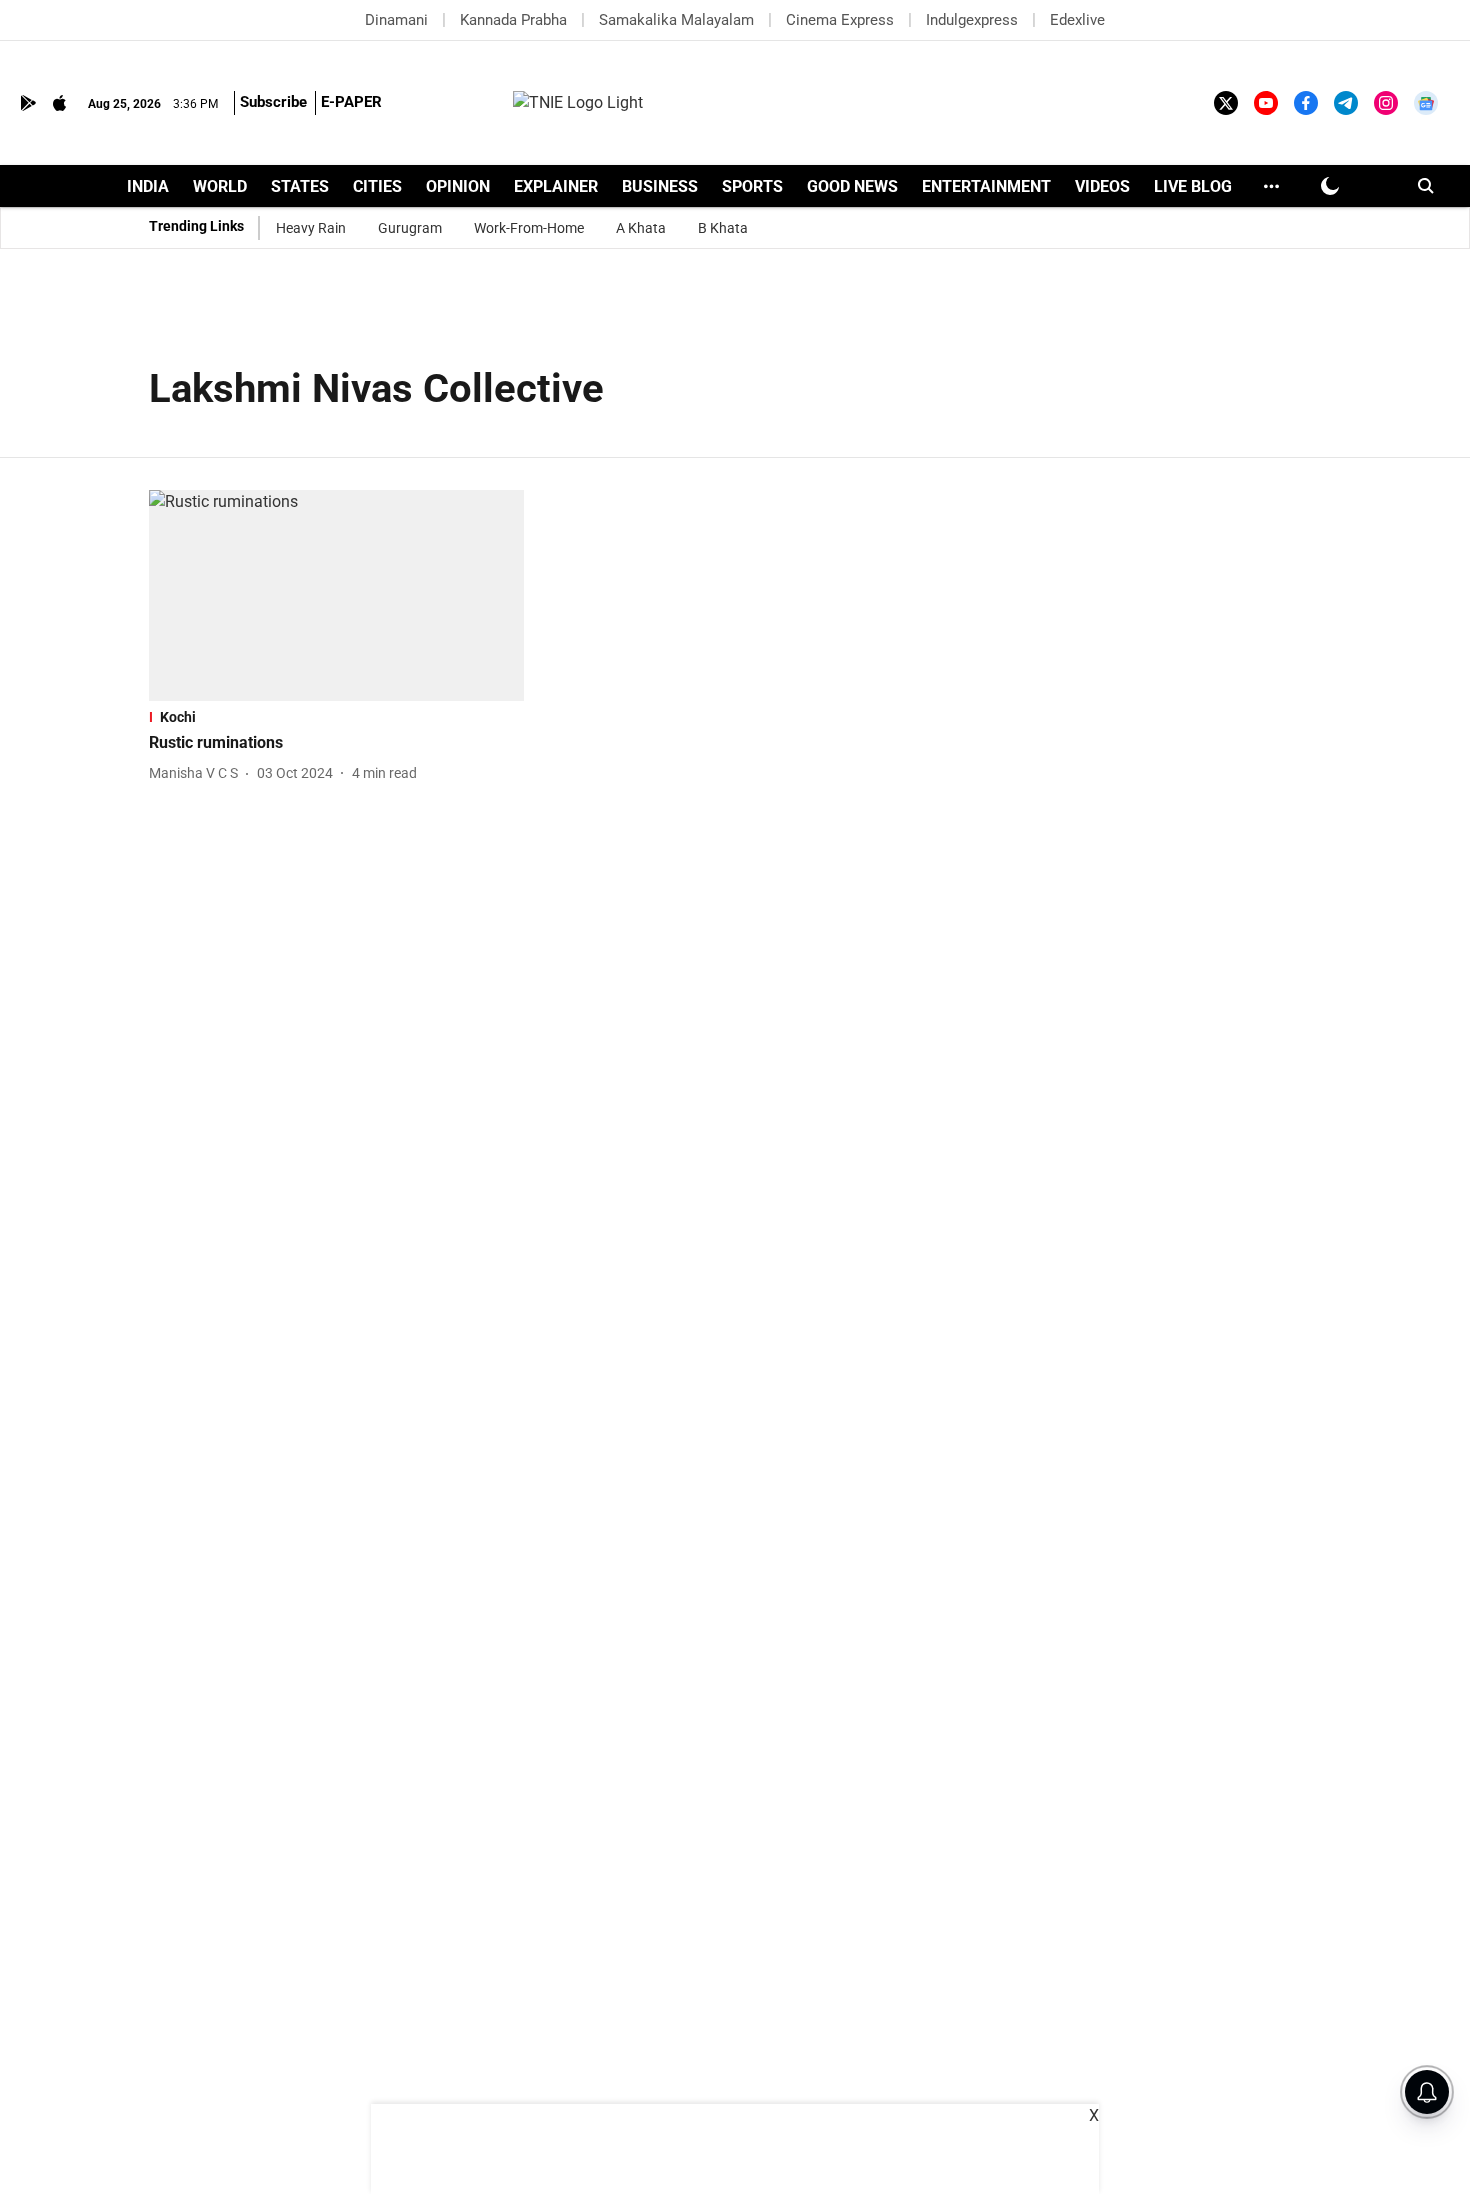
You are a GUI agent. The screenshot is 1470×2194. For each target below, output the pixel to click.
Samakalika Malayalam (676, 20)
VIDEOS (1102, 186)
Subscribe (273, 102)
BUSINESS (660, 186)
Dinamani (396, 20)
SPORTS (752, 186)
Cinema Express (840, 20)
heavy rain (311, 228)
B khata (723, 228)
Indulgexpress (972, 20)
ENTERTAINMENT (986, 186)
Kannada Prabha (513, 20)
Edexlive (1077, 20)
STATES (300, 186)
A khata (641, 228)
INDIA (148, 186)
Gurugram (410, 228)
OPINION (458, 186)
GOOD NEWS (852, 186)
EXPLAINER (556, 186)
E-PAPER (351, 102)
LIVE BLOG (1193, 186)
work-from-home (529, 228)
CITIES (377, 186)
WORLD (220, 186)
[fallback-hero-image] (336, 595)
